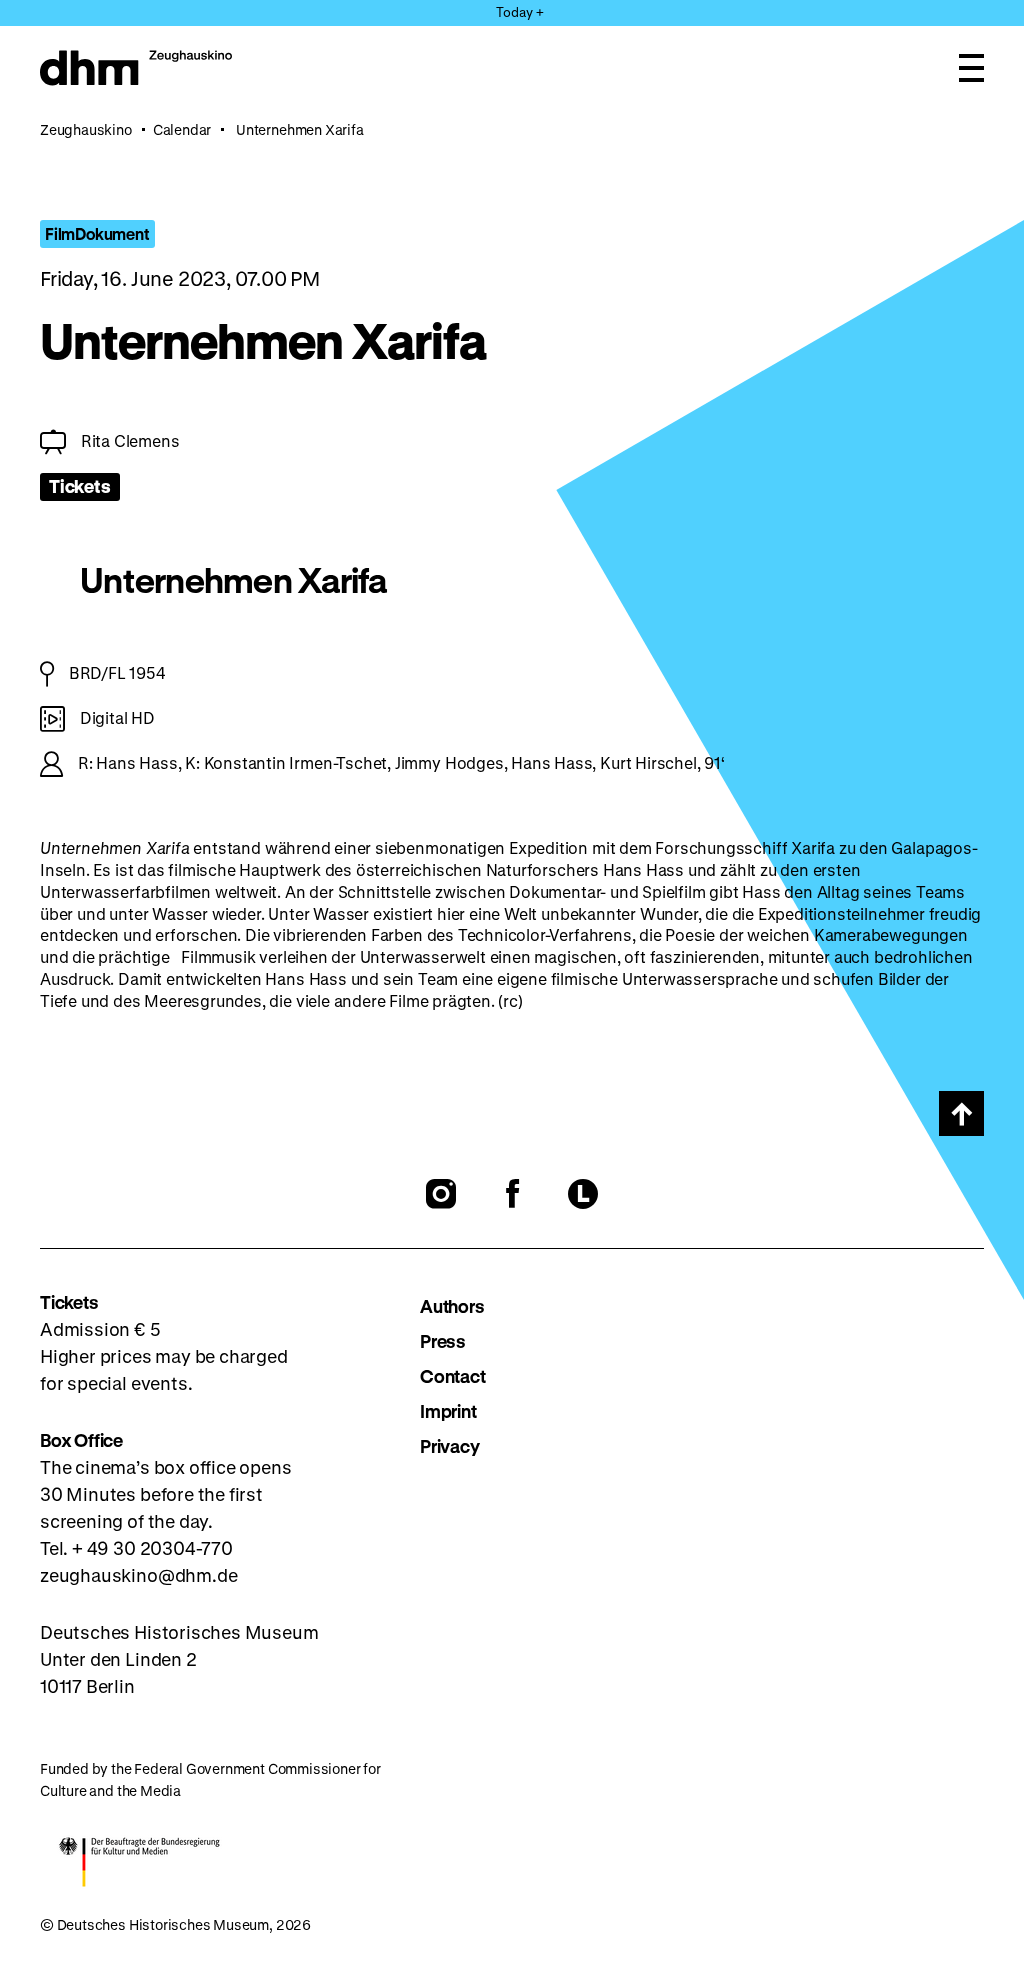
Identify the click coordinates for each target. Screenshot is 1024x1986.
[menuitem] (656, 1306)
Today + (520, 11)
